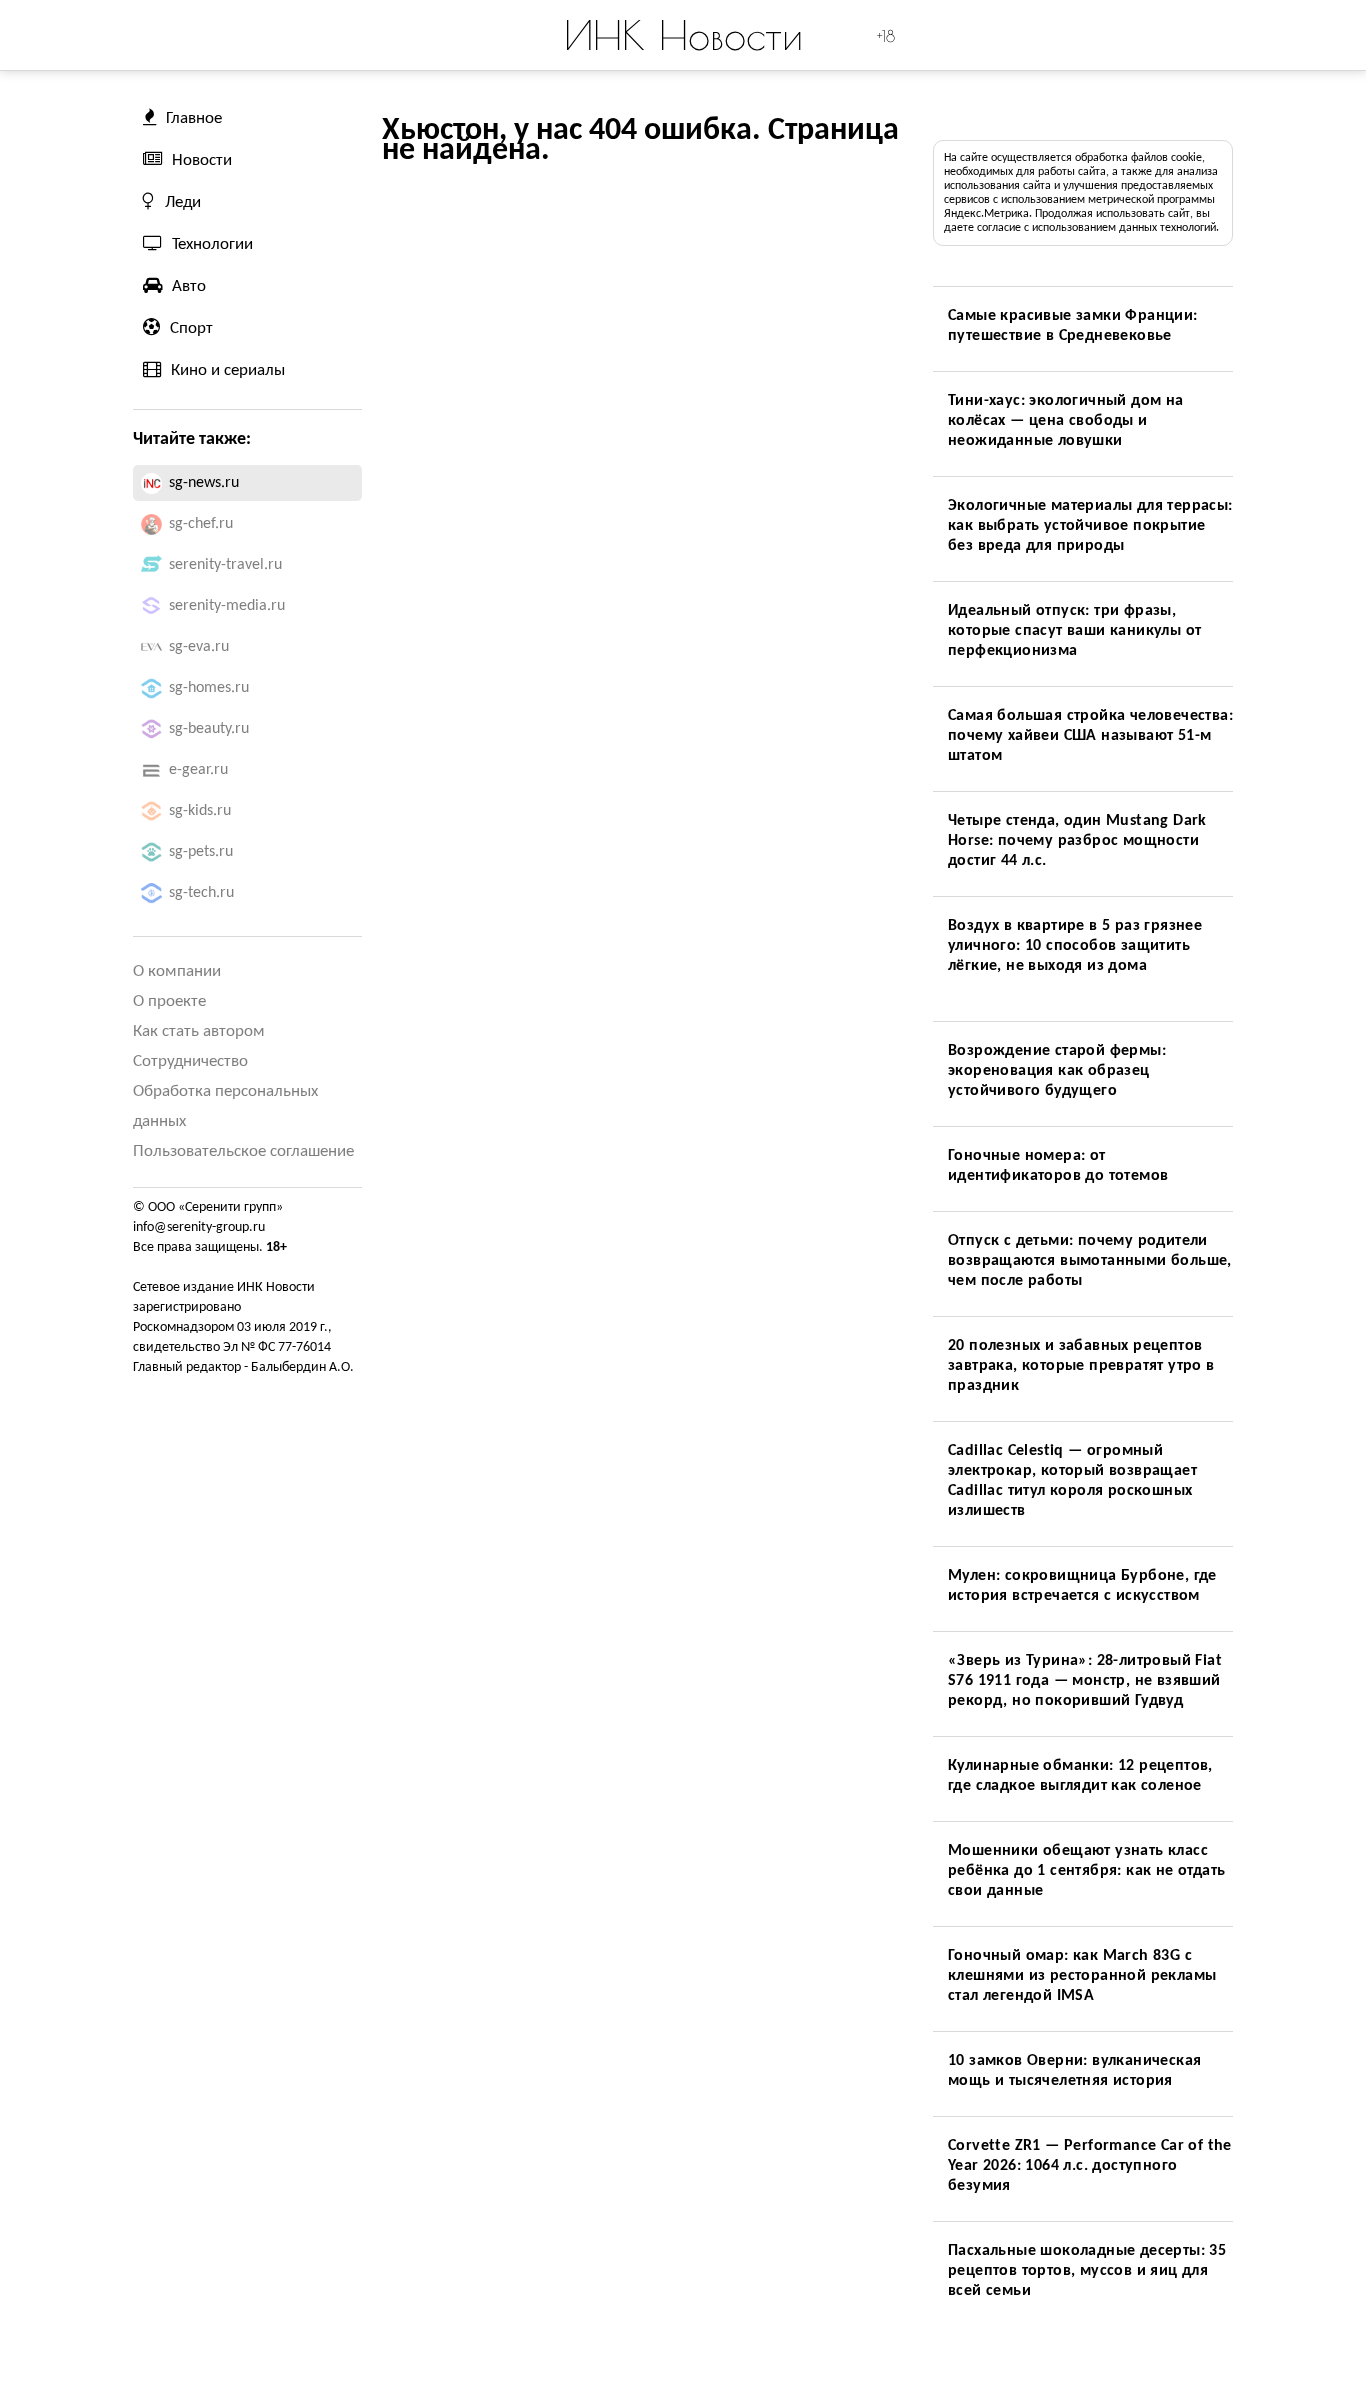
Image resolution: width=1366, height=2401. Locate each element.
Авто (189, 286)
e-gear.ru (198, 770)
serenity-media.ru (227, 606)
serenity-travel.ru (225, 565)
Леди (183, 202)
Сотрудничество (190, 1061)
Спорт (191, 328)
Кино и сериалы (228, 370)
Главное (194, 118)
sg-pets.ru (201, 852)
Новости (202, 160)
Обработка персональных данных (225, 1106)
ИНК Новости (683, 35)
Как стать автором (199, 1031)
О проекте (169, 1001)
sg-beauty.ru (209, 729)
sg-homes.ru (209, 688)
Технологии (212, 244)
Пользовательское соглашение (243, 1151)
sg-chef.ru (201, 524)
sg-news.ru (204, 483)
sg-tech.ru (201, 893)
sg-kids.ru (200, 811)
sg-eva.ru (199, 647)
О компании (177, 971)
